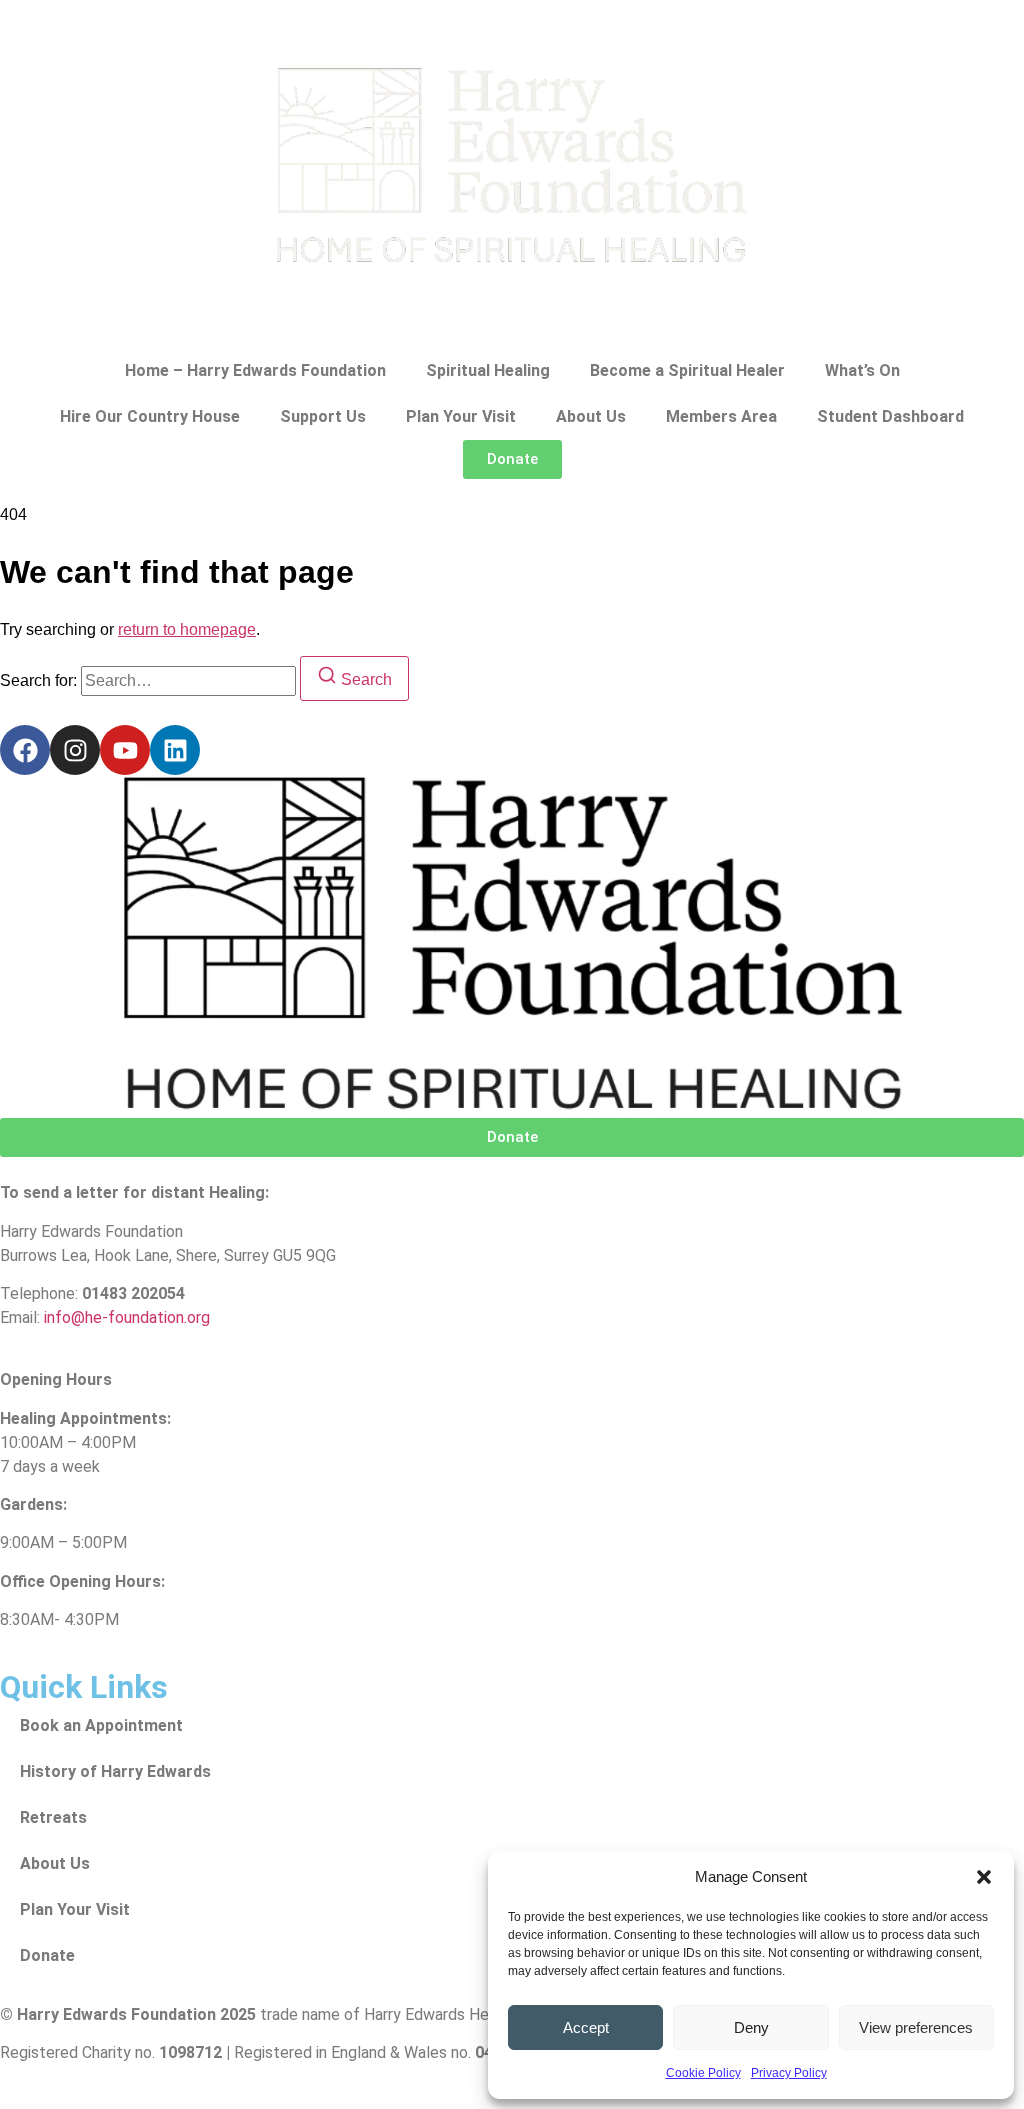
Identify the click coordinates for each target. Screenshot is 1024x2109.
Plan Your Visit (461, 416)
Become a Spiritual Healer (687, 370)
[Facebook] (25, 750)
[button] (984, 1877)
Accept (586, 2027)
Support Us (323, 416)
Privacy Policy (789, 2073)
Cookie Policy (703, 2073)
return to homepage (187, 629)
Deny (751, 2027)
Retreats (53, 1817)
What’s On (862, 370)
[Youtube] (125, 750)
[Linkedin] (175, 750)
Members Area (721, 416)
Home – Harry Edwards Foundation (255, 370)
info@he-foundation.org (127, 1317)
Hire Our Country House (150, 416)
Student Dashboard (890, 416)
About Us (591, 416)
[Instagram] (75, 750)
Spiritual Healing (488, 370)
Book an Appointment (101, 1725)
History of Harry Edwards (115, 1771)
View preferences (916, 2027)
